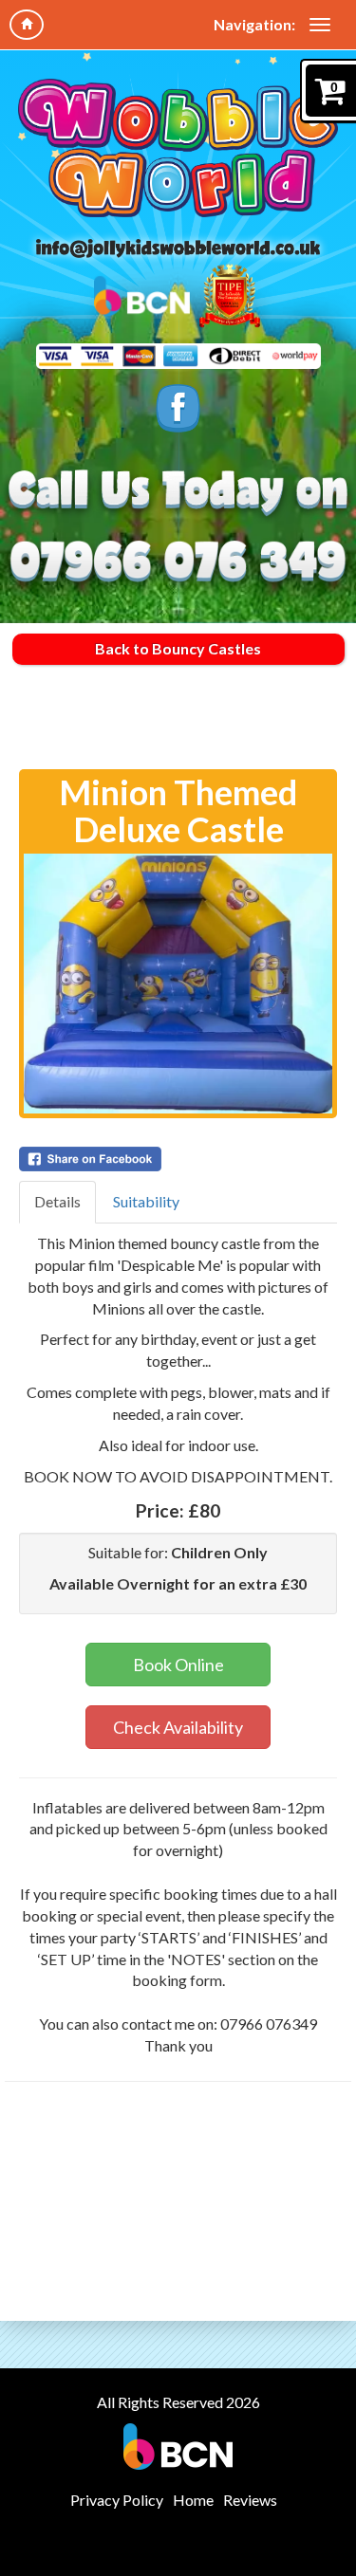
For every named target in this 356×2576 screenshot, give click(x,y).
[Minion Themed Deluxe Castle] (178, 984)
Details (57, 1201)
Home (193, 2500)
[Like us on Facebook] (178, 408)
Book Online (178, 1665)
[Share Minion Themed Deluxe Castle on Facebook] (178, 1159)
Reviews (250, 2500)
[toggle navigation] (320, 25)
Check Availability (178, 1727)
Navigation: (254, 24)
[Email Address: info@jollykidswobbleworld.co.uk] (178, 247)
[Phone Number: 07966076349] (178, 563)
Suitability (146, 1201)
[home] (27, 25)
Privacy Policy (117, 2500)
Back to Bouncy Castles (178, 648)
